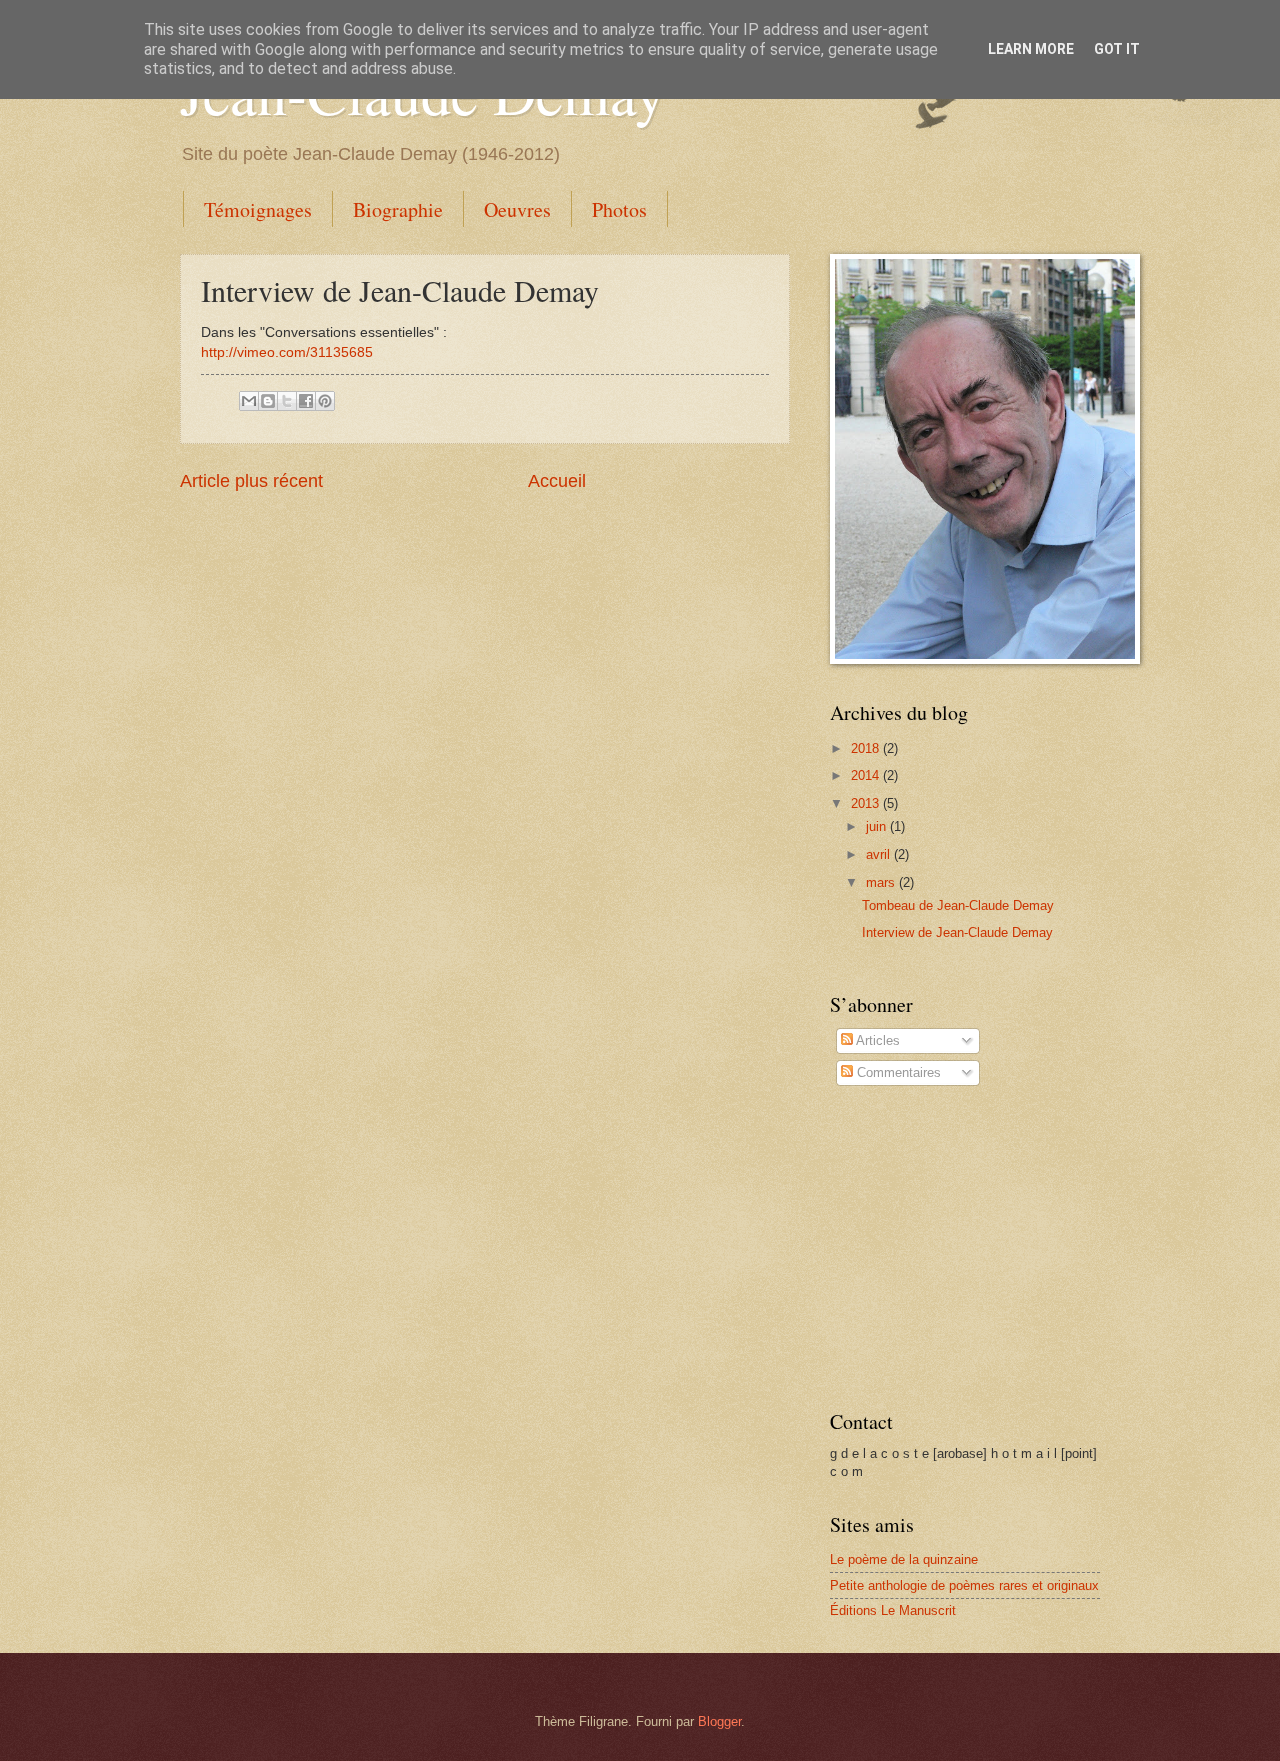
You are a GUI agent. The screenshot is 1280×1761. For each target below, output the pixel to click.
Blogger (719, 1721)
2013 (867, 803)
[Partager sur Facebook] (306, 401)
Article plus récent (251, 481)
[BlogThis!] (268, 401)
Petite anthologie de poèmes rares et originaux (964, 1585)
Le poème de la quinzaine (904, 1559)
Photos (619, 209)
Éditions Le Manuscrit (893, 1610)
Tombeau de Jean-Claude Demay (958, 905)
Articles (876, 1040)
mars (882, 882)
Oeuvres (517, 209)
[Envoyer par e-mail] (249, 401)
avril (880, 854)
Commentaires (897, 1072)
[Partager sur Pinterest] (325, 401)
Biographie (398, 209)
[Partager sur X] (287, 401)
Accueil (557, 481)
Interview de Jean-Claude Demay (957, 932)
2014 (867, 775)
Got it (1117, 49)
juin (878, 826)
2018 (867, 748)
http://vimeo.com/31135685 (287, 352)
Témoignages (258, 209)
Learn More (1031, 49)
